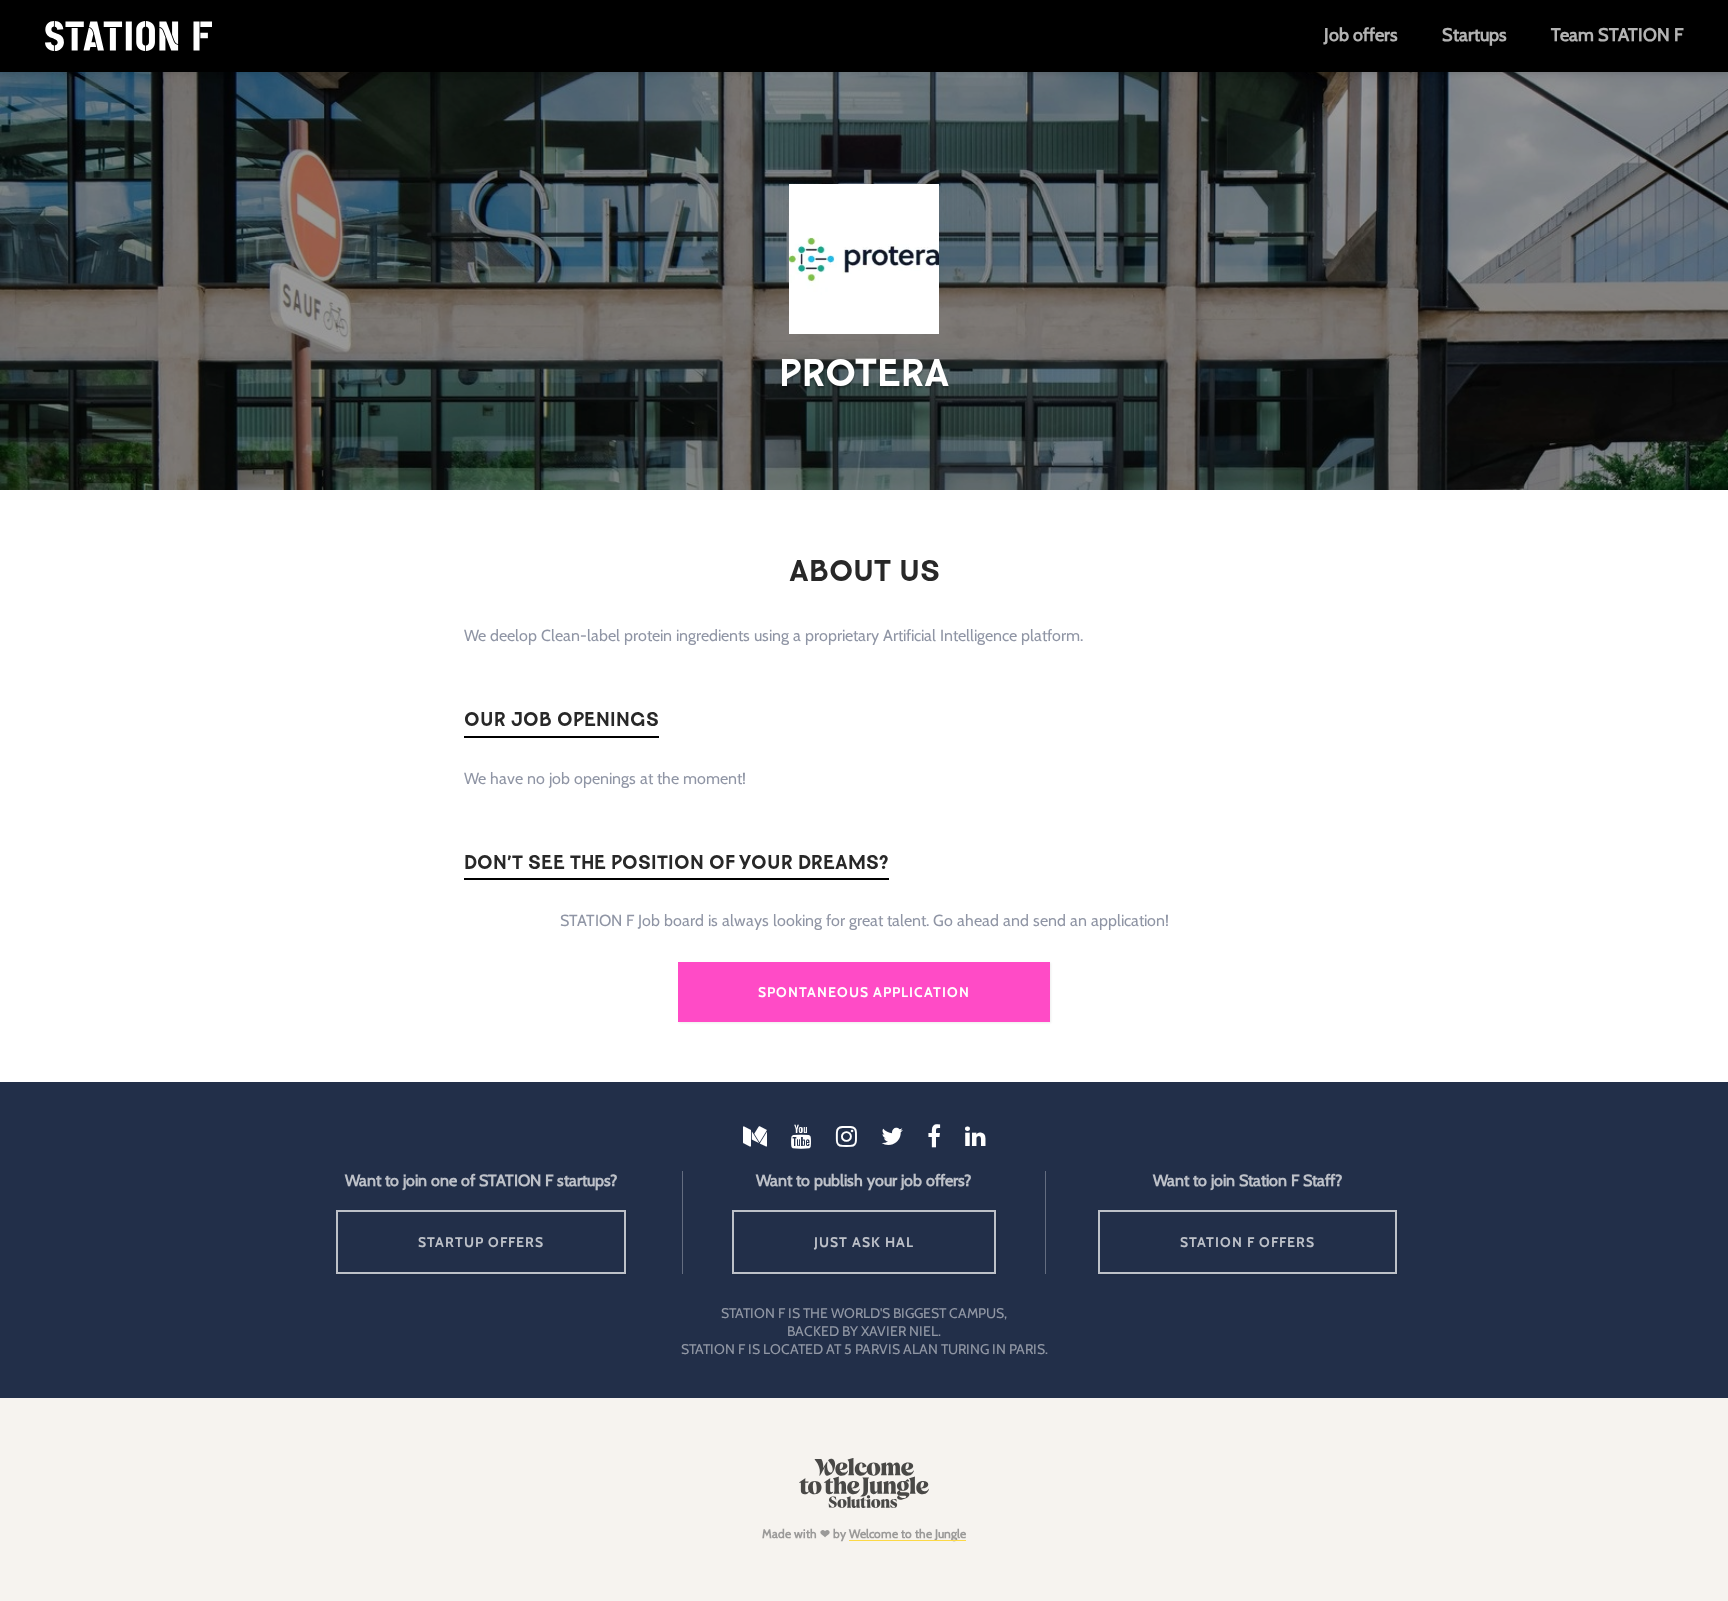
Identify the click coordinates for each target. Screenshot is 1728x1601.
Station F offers (1247, 1242)
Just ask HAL (864, 1242)
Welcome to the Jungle (907, 1533)
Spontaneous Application (864, 992)
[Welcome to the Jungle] (863, 1503)
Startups (1474, 35)
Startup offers (481, 1242)
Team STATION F (1617, 35)
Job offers (1360, 35)
